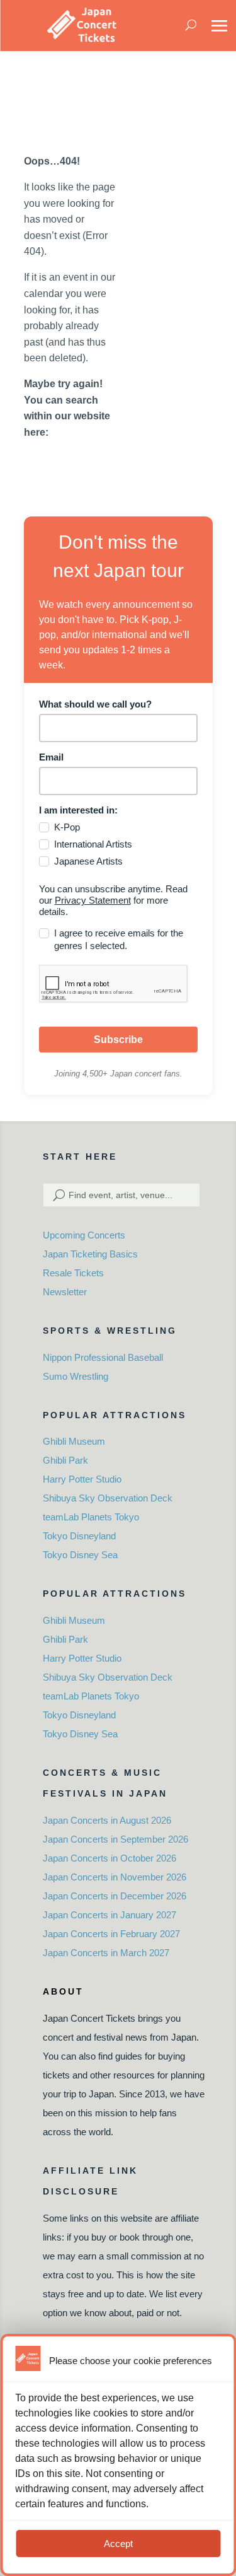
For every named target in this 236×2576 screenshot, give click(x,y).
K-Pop (67, 827)
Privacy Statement (93, 900)
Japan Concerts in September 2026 (115, 1839)
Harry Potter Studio (82, 1479)
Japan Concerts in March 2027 (106, 1953)
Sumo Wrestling (76, 1376)
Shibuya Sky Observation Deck (108, 1498)
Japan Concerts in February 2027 (111, 1934)
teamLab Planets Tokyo (91, 1517)
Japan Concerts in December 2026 (115, 1896)
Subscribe (118, 1040)
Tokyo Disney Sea (80, 1555)
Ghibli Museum (74, 1441)
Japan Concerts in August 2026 (107, 1820)
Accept (118, 2544)
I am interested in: (78, 810)
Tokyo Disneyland (79, 1536)
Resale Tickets (73, 1273)
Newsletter (65, 1292)
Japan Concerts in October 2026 (110, 1858)
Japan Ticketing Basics (90, 1254)
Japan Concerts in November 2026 (115, 1877)
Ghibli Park (65, 1460)
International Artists (93, 844)
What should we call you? (95, 704)
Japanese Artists (88, 861)
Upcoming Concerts (84, 1235)
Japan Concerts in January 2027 (110, 1915)
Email (51, 757)
